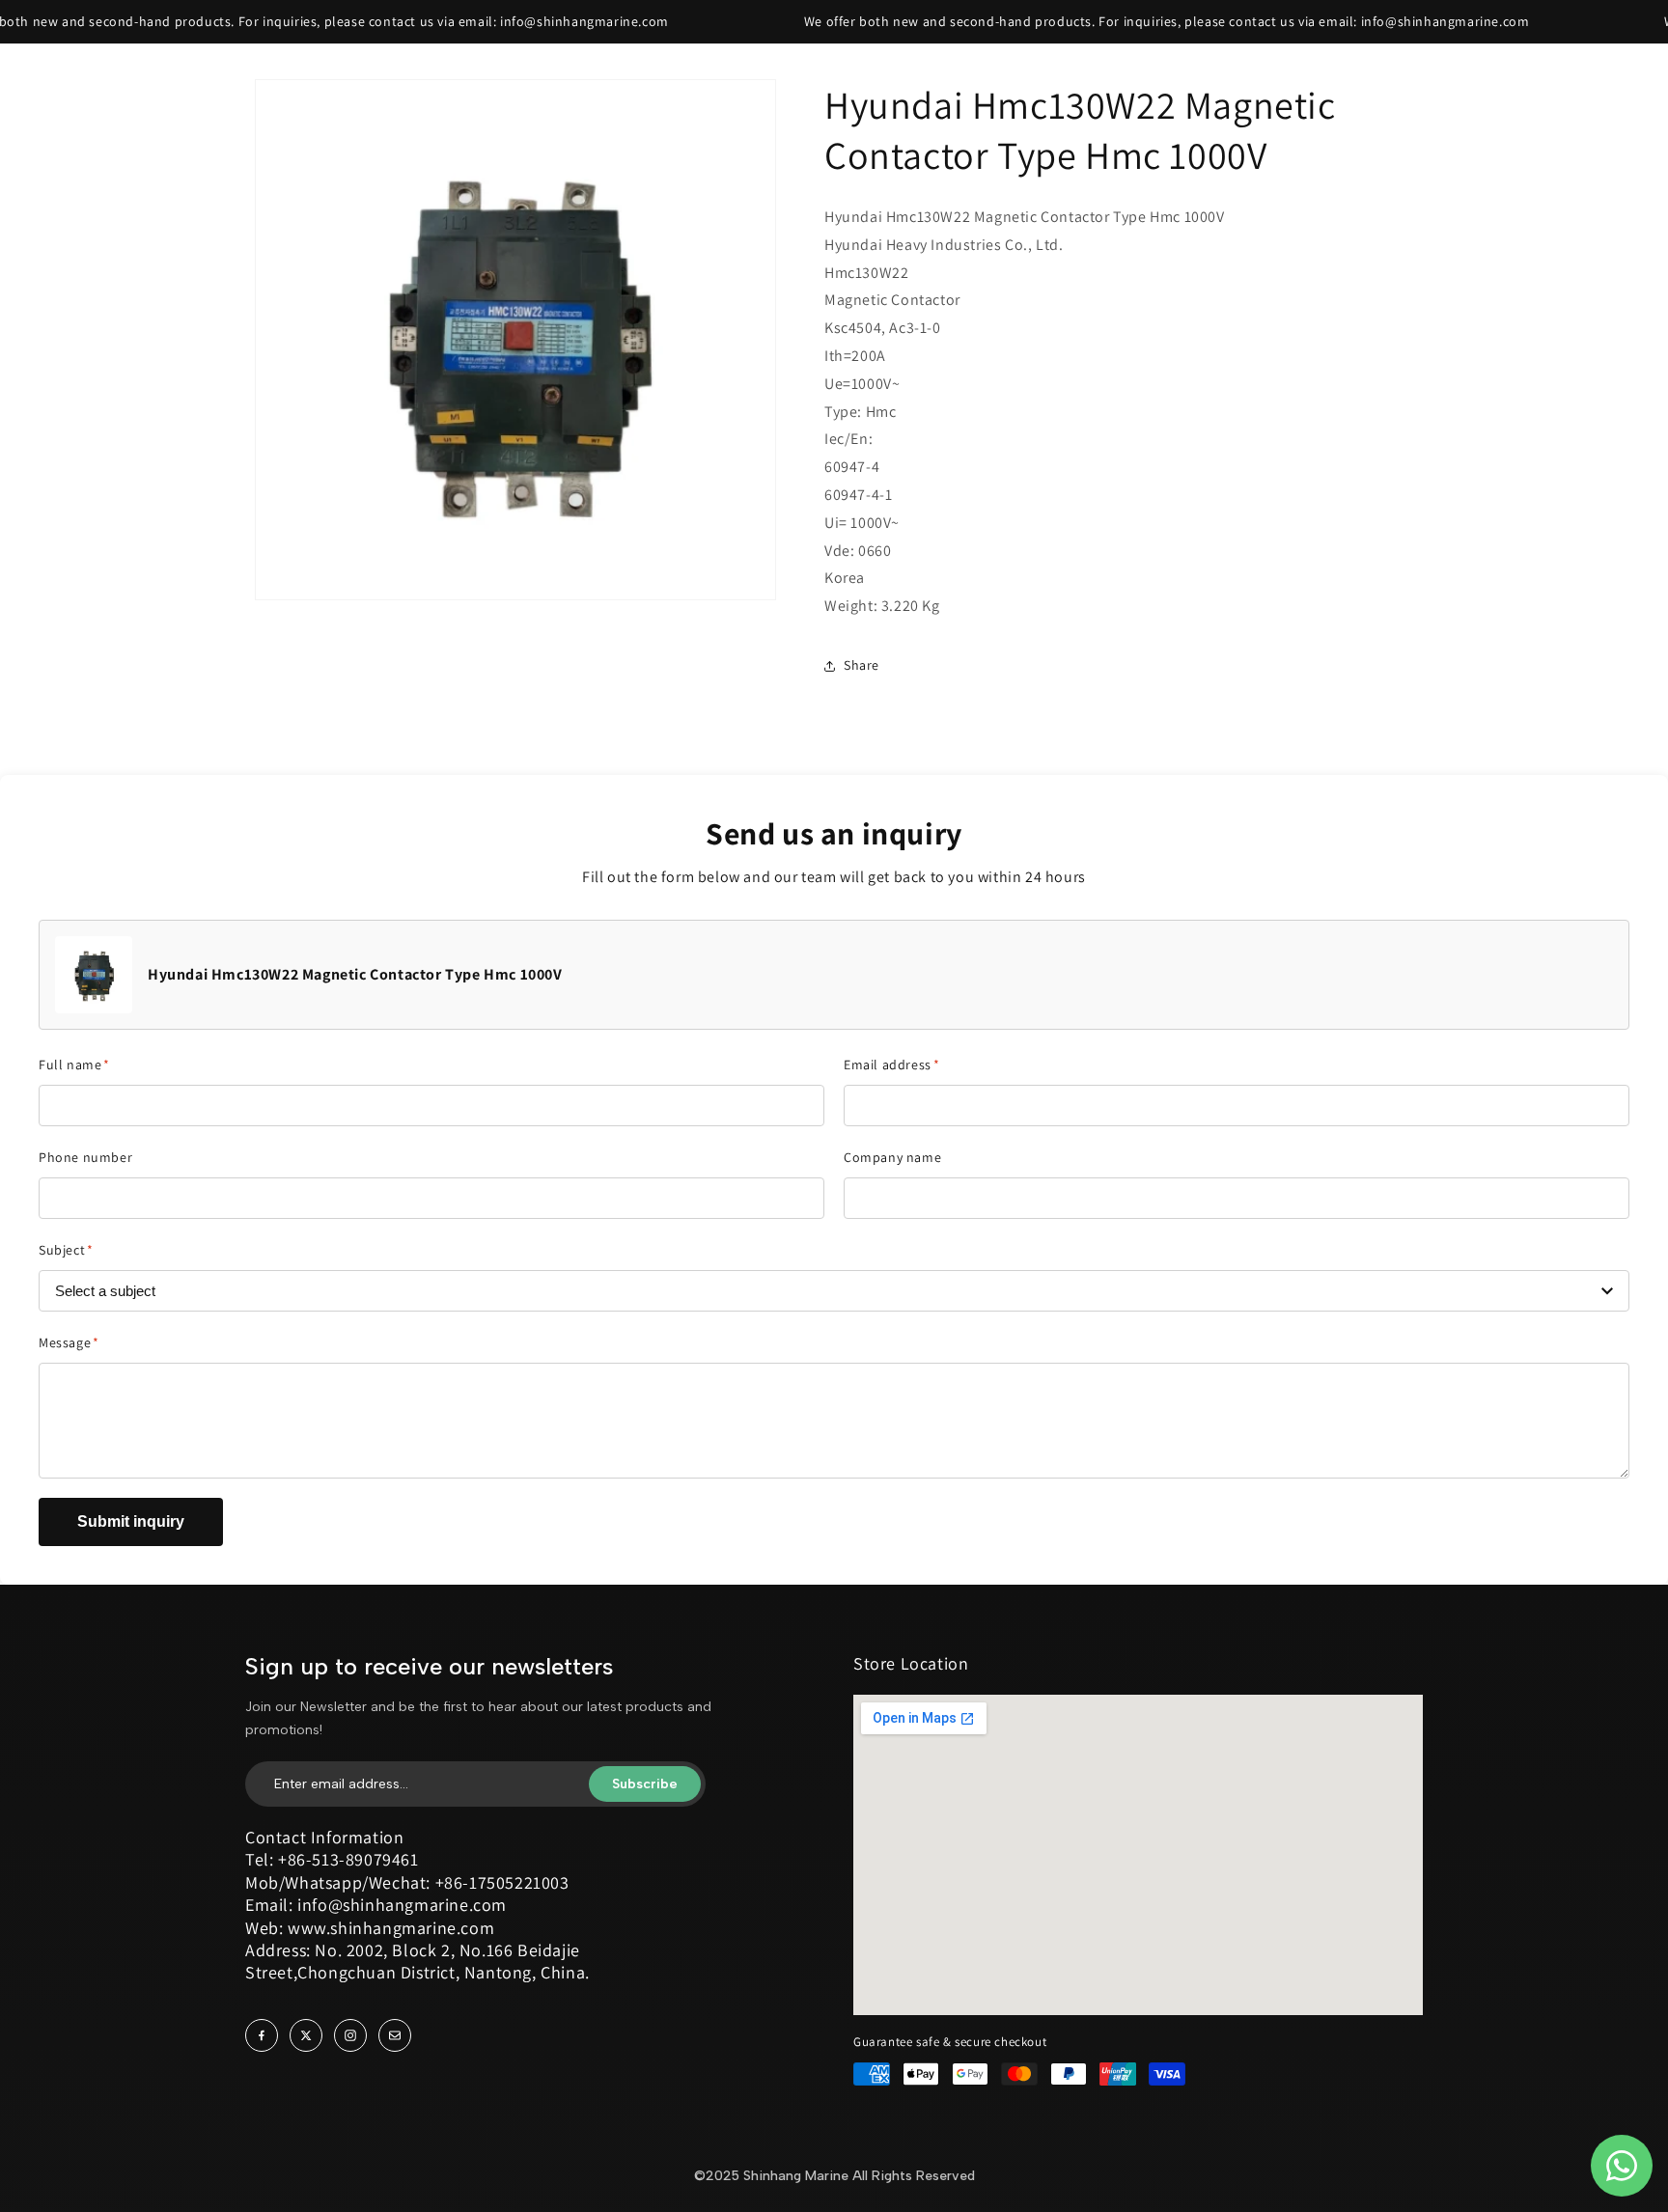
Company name (892, 1157)
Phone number (85, 1157)
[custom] (262, 2035)
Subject (66, 1250)
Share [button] (862, 666)
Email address (891, 1065)
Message (69, 1342)
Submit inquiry (131, 1521)
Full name (74, 1065)
